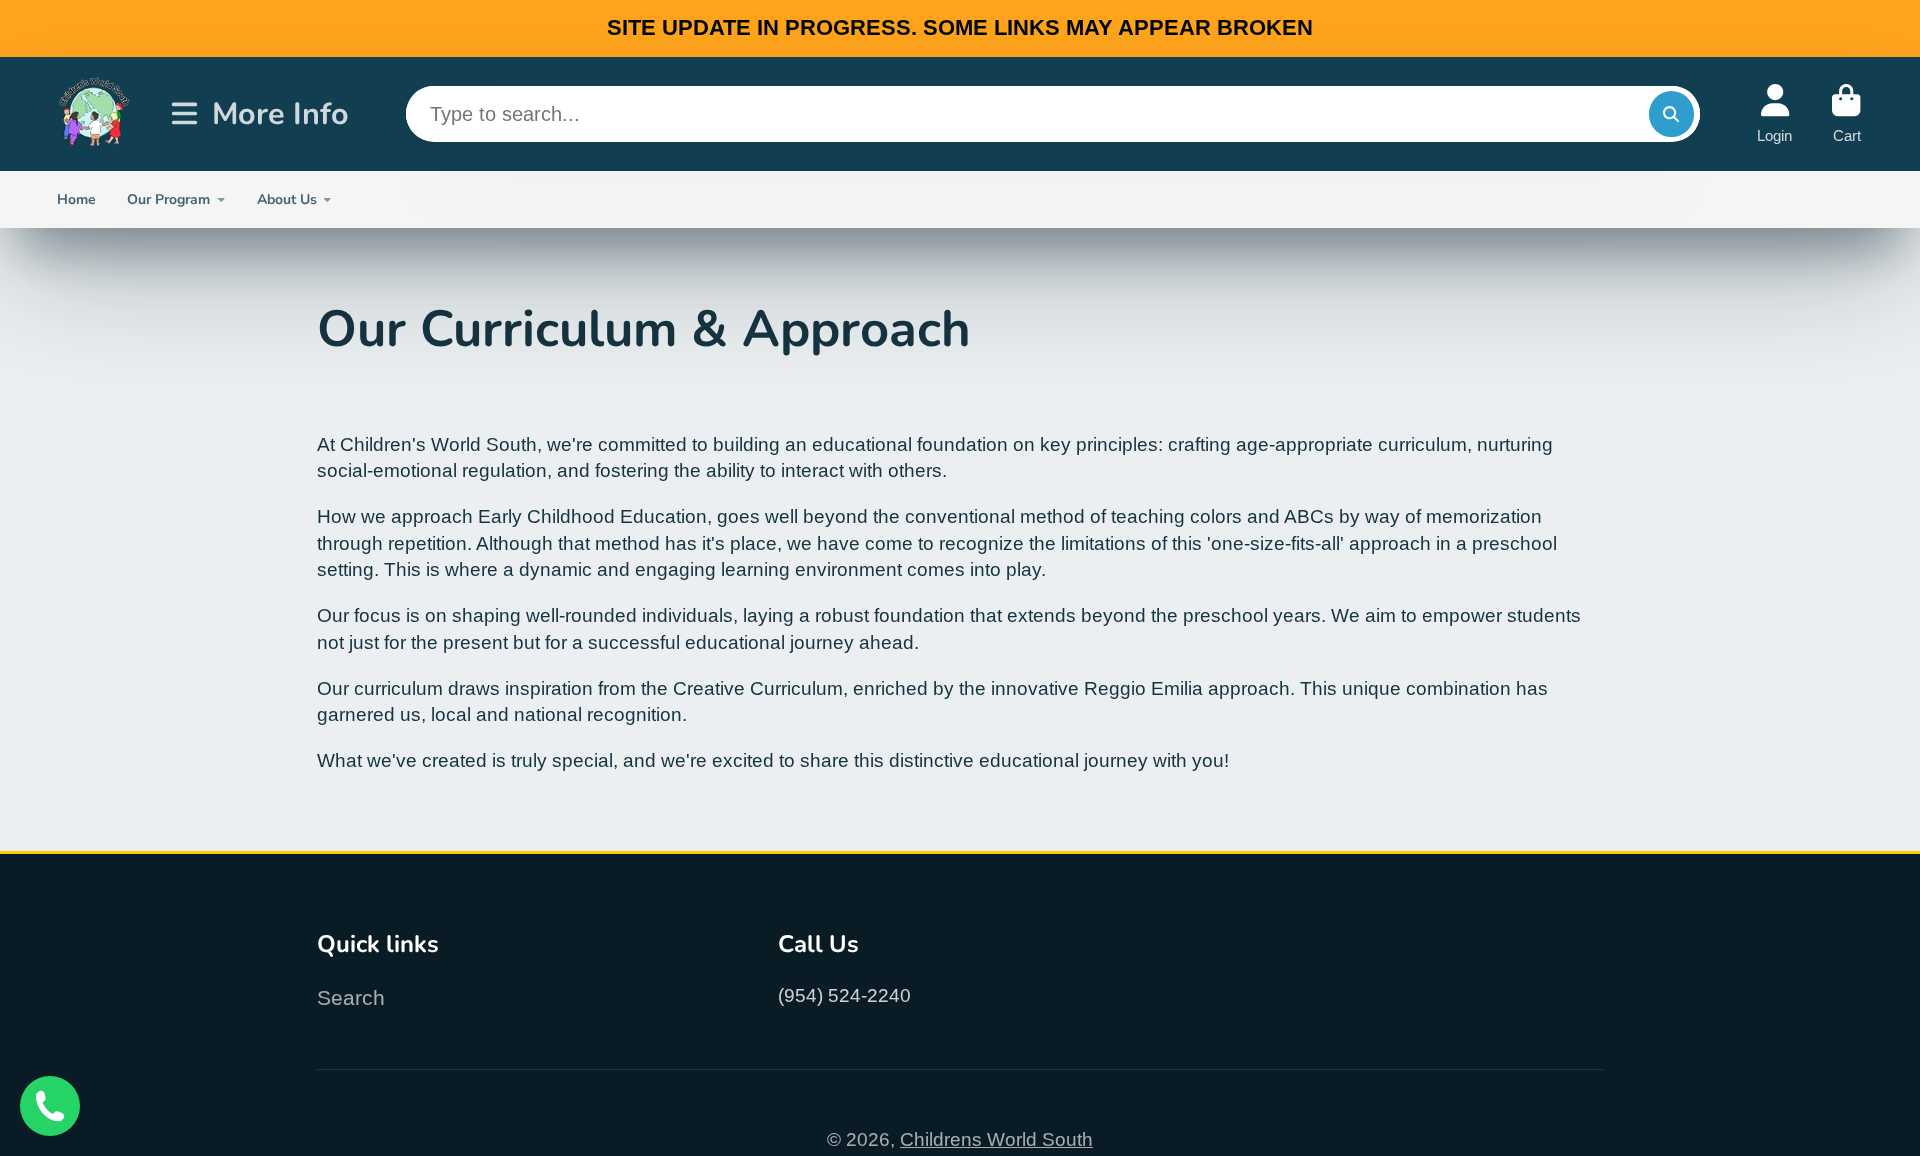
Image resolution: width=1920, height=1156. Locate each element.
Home (76, 199)
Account (1774, 113)
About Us (287, 199)
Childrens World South (996, 1139)
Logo (94, 113)
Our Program (168, 199)
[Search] (1672, 114)
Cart (1846, 113)
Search (351, 997)
